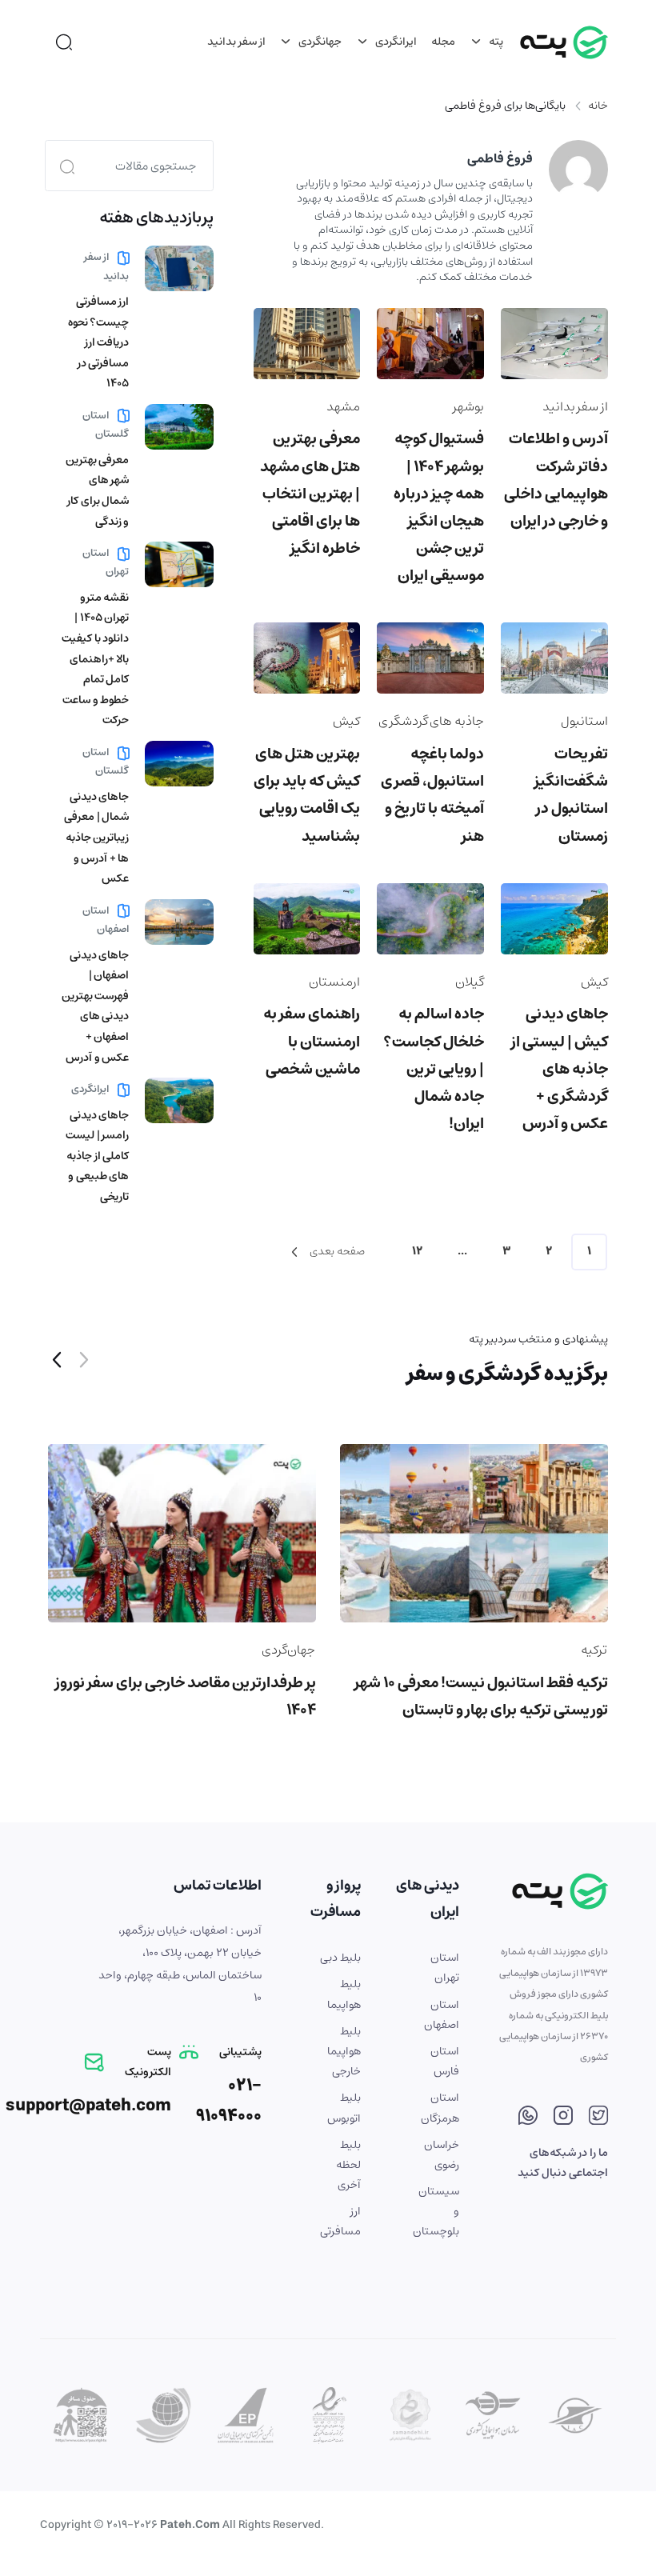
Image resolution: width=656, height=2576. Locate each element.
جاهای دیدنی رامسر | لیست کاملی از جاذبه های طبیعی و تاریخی (97, 1156)
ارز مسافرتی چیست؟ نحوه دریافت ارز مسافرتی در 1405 (99, 342)
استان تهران (106, 562)
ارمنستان (334, 982)
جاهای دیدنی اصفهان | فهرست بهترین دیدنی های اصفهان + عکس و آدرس (96, 1006)
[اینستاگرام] (563, 2118)
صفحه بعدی (336, 1251)
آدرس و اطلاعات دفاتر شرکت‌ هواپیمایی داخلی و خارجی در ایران (556, 480)
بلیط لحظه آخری (348, 2165)
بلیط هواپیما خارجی (344, 2051)
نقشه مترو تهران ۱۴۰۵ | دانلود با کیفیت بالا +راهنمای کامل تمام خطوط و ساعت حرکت (95, 659)
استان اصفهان (106, 920)
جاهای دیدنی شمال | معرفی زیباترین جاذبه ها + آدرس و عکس (96, 838)
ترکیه (594, 1650)
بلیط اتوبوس (344, 2108)
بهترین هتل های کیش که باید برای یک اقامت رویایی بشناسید (307, 795)
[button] (57, 1362)
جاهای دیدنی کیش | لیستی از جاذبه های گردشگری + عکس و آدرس (560, 1069)
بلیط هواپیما (344, 1994)
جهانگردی (319, 42)
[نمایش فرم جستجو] (64, 42)
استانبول (584, 721)
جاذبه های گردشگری (431, 721)
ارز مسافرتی (340, 2221)
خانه (598, 106)
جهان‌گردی (288, 1650)
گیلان (470, 982)
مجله (443, 42)
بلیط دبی (340, 1958)
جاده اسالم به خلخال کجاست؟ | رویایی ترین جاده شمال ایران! (434, 1069)
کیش (346, 721)
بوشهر (468, 406)
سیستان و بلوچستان (438, 2211)
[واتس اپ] (528, 2118)
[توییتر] (598, 2118)
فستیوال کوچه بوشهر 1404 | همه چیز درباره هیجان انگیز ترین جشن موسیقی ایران (439, 507)
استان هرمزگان (440, 2108)
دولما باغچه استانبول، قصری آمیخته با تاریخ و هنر (432, 795)
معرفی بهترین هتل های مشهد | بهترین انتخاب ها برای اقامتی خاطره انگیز (310, 494)
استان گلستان (106, 425)
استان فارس (445, 2061)
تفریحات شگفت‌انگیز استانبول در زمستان (571, 795)
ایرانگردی (395, 42)
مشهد (343, 406)
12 (417, 1251)
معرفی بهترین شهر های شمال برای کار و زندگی (98, 491)
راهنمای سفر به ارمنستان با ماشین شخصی (312, 1041)
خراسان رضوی (442, 2155)
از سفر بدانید (236, 42)
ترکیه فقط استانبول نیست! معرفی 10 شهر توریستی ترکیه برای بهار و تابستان (481, 1696)
